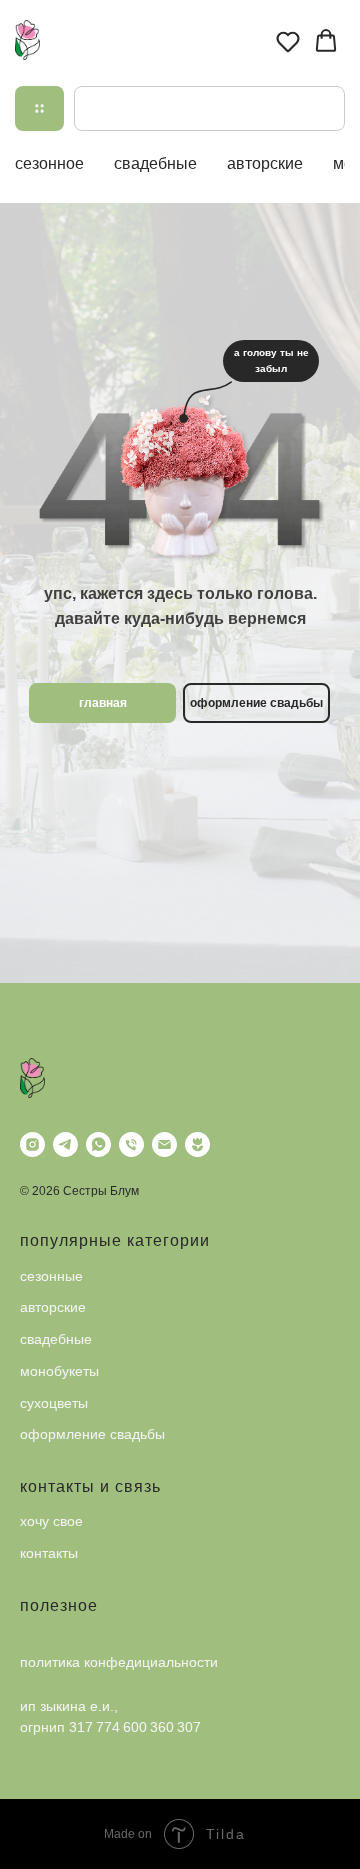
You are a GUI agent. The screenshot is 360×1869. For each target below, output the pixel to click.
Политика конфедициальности (119, 1662)
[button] (288, 41)
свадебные (155, 163)
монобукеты (59, 1371)
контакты (49, 1553)
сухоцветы (54, 1403)
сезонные (51, 1276)
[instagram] (32, 1144)
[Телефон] (131, 1144)
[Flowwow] (197, 1144)
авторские (265, 163)
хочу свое (51, 1521)
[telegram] (65, 1144)
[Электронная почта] (164, 1144)
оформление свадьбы (92, 1434)
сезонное (49, 163)
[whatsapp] (98, 1144)
